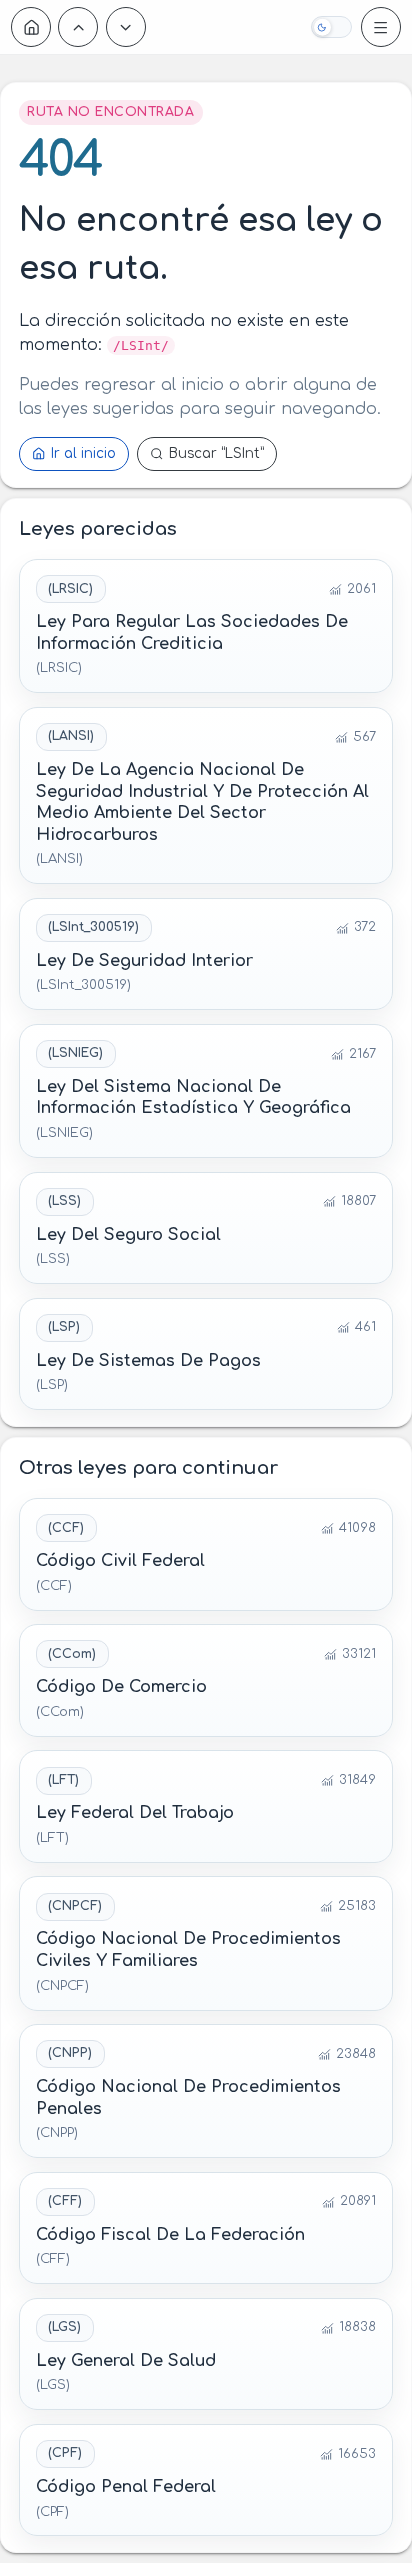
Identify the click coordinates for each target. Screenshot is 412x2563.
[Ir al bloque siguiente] (126, 27)
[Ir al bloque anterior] (78, 27)
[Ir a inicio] (31, 27)
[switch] (331, 27)
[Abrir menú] (381, 27)
